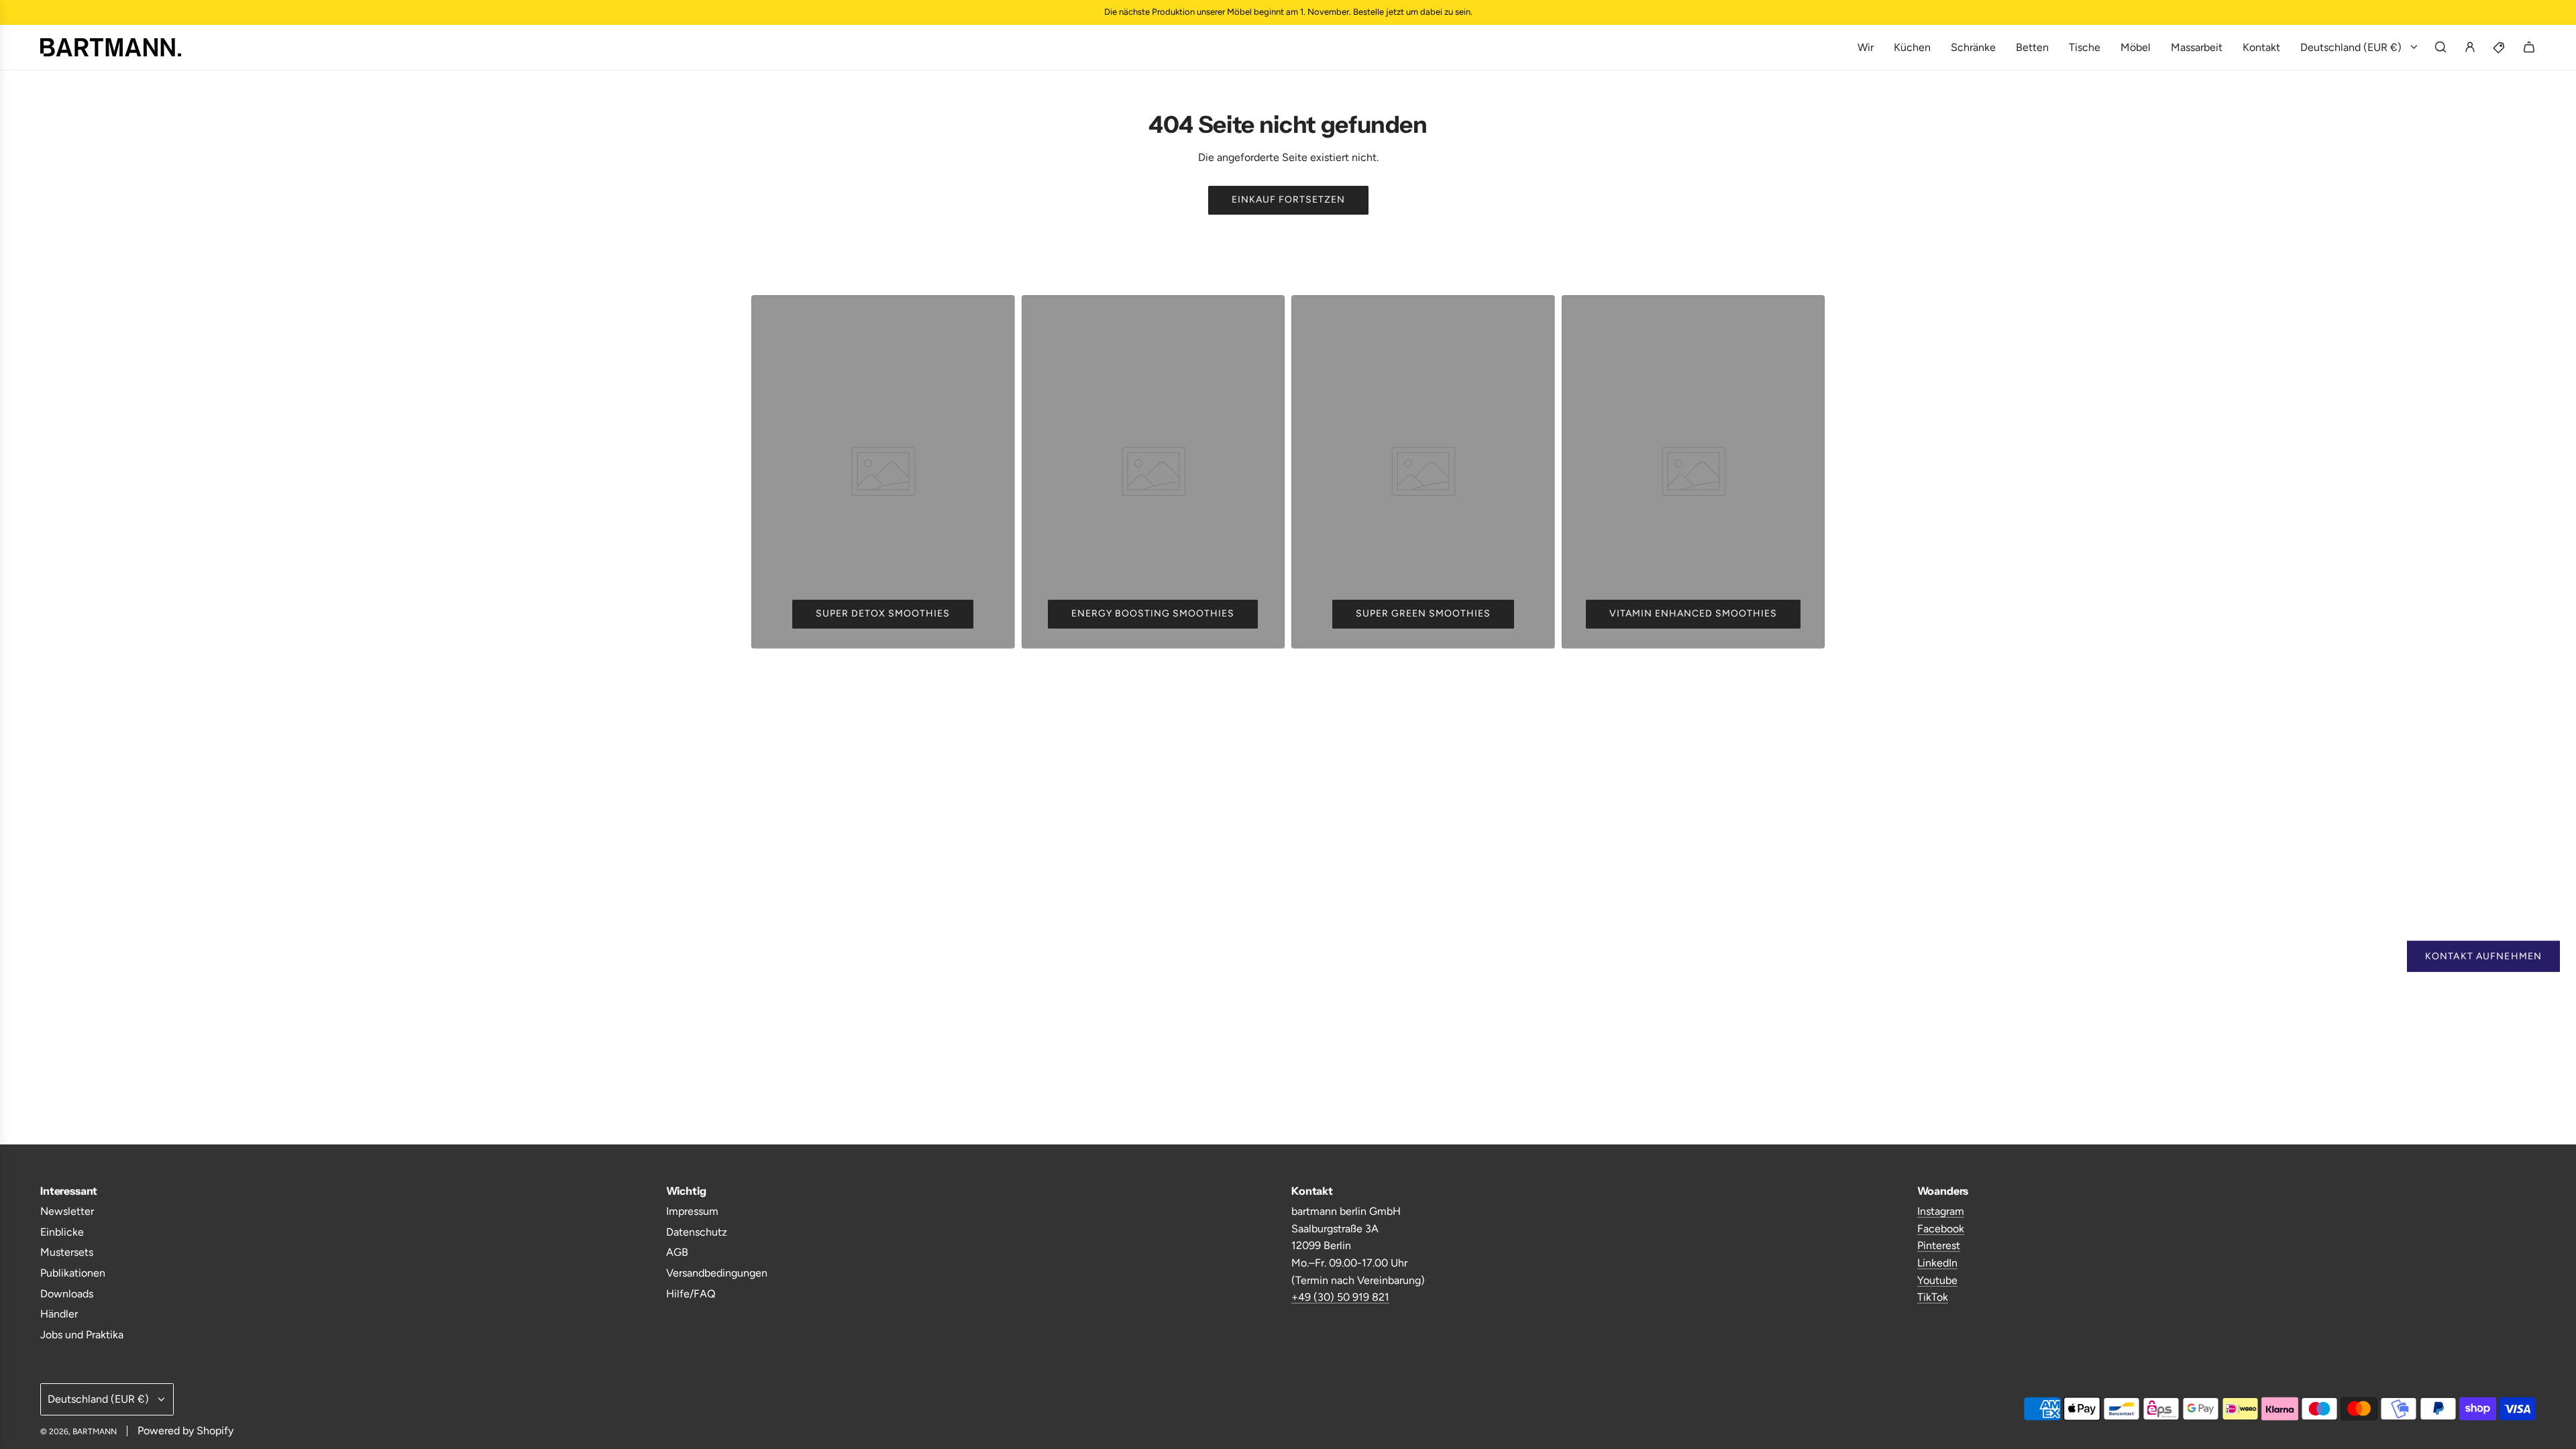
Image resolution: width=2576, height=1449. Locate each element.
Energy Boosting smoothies (1153, 613)
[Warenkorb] (2529, 47)
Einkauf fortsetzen (1288, 200)
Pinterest (1939, 1245)
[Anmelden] (2470, 47)
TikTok (1933, 1297)
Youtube (1937, 1280)
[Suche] (2440, 47)
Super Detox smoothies (883, 613)
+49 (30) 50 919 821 (1340, 1297)
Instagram (1941, 1211)
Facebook (1941, 1229)
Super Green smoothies (1423, 613)
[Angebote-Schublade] (2500, 47)
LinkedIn (1937, 1263)
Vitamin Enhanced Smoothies (1693, 613)
